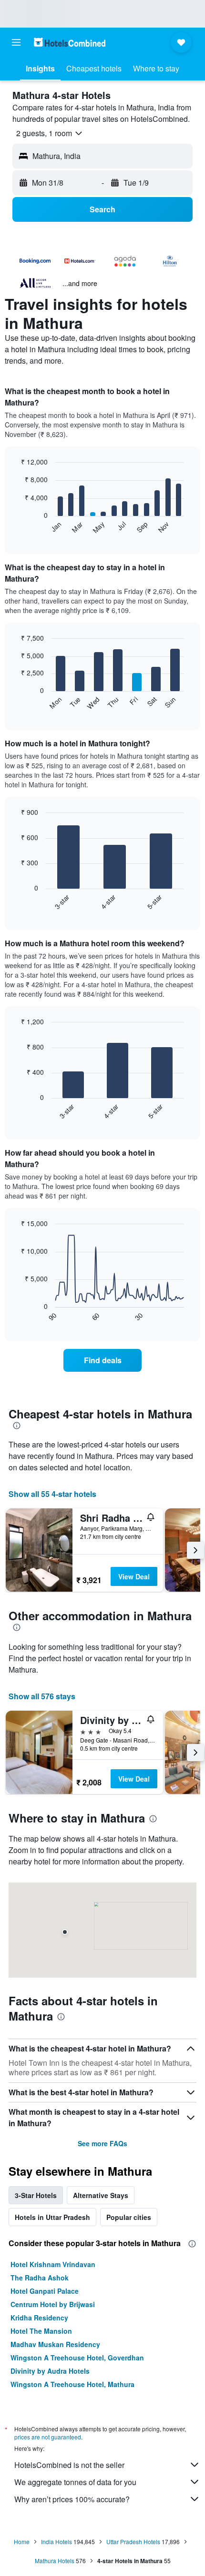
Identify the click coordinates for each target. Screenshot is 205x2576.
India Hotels (56, 2541)
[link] (102, 1360)
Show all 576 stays (42, 1696)
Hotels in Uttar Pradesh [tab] (52, 2217)
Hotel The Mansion (41, 2331)
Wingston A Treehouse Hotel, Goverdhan (77, 2358)
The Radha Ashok (40, 2278)
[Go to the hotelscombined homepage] (70, 42)
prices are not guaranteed (48, 2437)
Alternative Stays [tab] (101, 2195)
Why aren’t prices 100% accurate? (72, 2499)
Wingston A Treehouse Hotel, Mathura (72, 2384)
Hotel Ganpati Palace (45, 2291)
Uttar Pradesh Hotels (133, 2541)
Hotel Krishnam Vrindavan (53, 2264)
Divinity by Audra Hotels (50, 2371)
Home (22, 2541)
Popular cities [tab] (129, 2217)
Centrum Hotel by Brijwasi (53, 2304)
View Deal (134, 1576)
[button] (16, 42)
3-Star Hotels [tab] (36, 2195)
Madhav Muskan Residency (55, 2344)
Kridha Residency (39, 2318)
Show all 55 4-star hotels (52, 1494)
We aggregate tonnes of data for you (75, 2482)
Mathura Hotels (55, 2561)
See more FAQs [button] (102, 2143)
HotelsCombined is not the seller (69, 2465)
